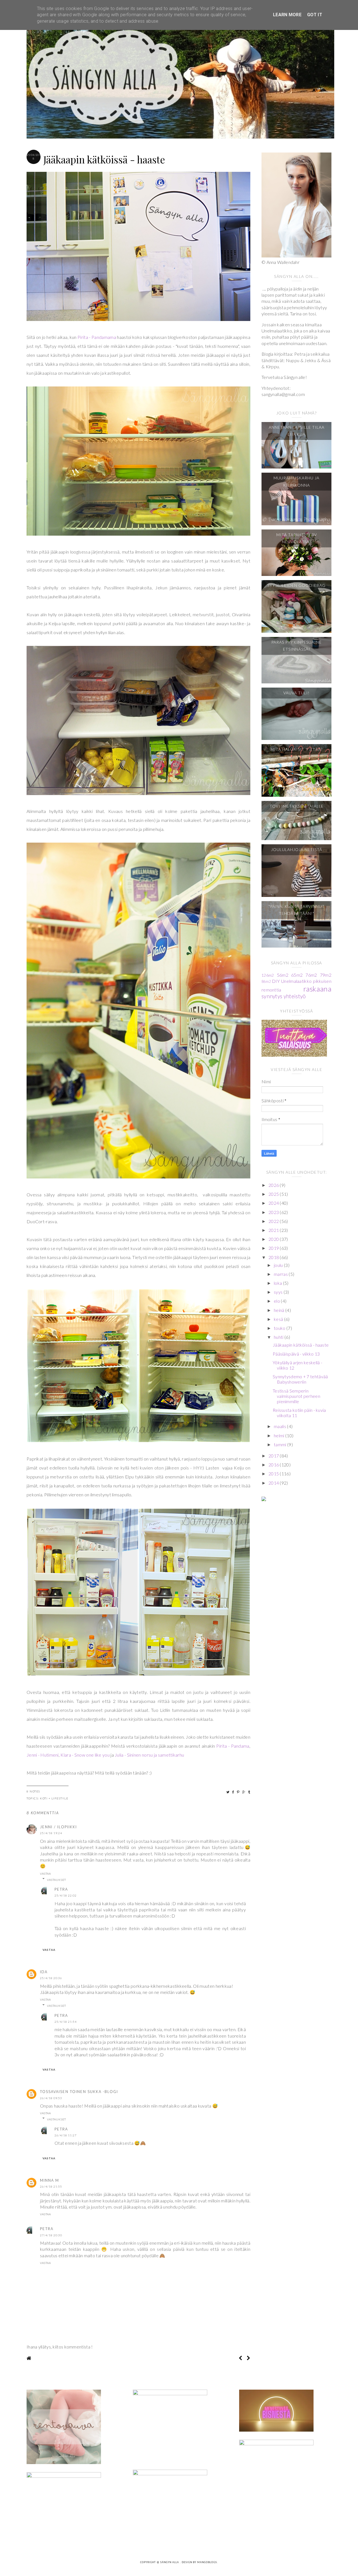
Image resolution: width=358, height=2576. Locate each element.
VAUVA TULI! (296, 693)
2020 (274, 1239)
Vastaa (45, 1874)
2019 (274, 1248)
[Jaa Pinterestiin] (238, 1792)
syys (279, 1292)
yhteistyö (295, 996)
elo (277, 1301)
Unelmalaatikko (296, 981)
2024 (274, 1203)
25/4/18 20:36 (51, 1978)
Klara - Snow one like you (85, 1755)
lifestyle (60, 1798)
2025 (274, 1194)
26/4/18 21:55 (51, 2186)
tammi (281, 1444)
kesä (279, 1319)
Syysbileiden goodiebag (296, 585)
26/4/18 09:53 (51, 2098)
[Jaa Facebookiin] (233, 1792)
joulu (279, 1265)
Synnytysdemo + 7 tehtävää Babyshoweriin (300, 1379)
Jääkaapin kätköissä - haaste (301, 1345)
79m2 (326, 975)
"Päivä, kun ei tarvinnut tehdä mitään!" (297, 910)
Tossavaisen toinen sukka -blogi (79, 2092)
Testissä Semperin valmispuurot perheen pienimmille (296, 1396)
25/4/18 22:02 (66, 1895)
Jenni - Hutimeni (43, 1755)
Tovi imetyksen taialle (297, 806)
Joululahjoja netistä (297, 849)
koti (44, 1798)
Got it (315, 15)
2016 (274, 1465)
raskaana (317, 989)
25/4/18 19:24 (51, 1833)
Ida (44, 1972)
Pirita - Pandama (233, 1746)
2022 (274, 1221)
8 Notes (33, 1791)
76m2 (311, 975)
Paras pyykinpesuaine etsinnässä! (296, 646)
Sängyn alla (170, 2562)
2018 (274, 1257)
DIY (276, 981)
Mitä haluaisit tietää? (296, 749)
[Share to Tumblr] (249, 1792)
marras (281, 1274)
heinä (280, 1310)
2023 (274, 1212)
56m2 (283, 975)
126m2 (268, 975)
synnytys (272, 996)
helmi (280, 1435)
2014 (274, 1483)
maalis (280, 1426)
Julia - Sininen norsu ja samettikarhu (149, 1755)
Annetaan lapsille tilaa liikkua (297, 431)
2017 (274, 1456)
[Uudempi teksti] (240, 2358)
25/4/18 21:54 (66, 2022)
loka (278, 1283)
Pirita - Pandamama (97, 337)
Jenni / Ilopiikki (58, 1827)
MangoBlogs (207, 2562)
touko (280, 1328)
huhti (279, 1337)
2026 (274, 1185)
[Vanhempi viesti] (249, 2358)
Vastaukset (56, 1880)
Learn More (287, 15)
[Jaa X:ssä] (228, 1792)
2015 (274, 1474)
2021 (274, 1230)
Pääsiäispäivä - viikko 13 (296, 1354)
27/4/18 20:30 (51, 2235)
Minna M (50, 2180)
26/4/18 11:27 (66, 2135)
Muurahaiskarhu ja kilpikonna (296, 481)
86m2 (266, 981)
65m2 (297, 975)
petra (61, 1889)
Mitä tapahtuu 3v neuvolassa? (297, 538)
